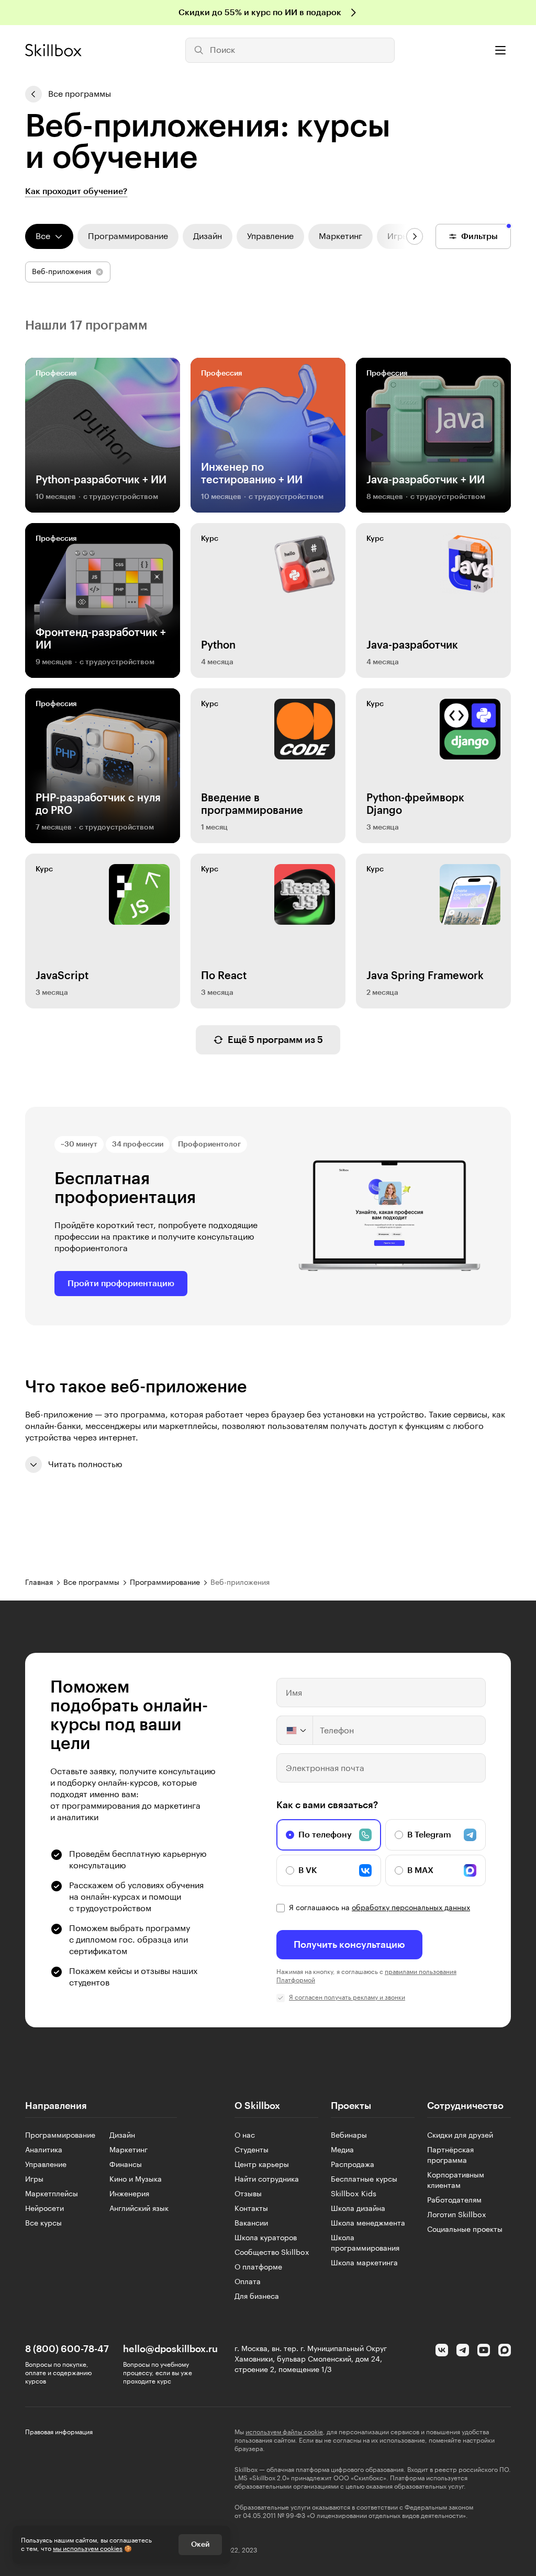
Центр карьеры (262, 2165)
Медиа (342, 2150)
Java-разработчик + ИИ (426, 480)
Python (218, 645)
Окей (200, 2545)
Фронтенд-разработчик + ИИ (101, 639)
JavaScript (62, 976)
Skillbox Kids (354, 2194)
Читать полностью (85, 1465)
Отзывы (248, 2194)
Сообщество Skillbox (272, 2253)
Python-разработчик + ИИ (101, 480)
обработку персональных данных (411, 1908)
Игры (34, 2180)
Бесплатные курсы (364, 2180)
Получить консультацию (349, 1945)
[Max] (505, 2350)
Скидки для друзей (460, 2136)
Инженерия (129, 2194)
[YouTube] (484, 2350)
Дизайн (122, 2136)
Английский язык (139, 2209)
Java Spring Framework (425, 976)
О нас (245, 2136)
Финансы (126, 2165)
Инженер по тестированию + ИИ (252, 474)
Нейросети (44, 2209)
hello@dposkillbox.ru (170, 2349)
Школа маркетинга (364, 2263)
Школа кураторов (266, 2238)
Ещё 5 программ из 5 (275, 1040)
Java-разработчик (412, 645)
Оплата (248, 2282)
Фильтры (479, 236)
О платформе (258, 2267)
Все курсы (43, 2223)
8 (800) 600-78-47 (67, 2349)
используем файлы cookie (284, 2432)
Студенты (252, 2150)
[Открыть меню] (500, 50)
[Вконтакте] (442, 2350)
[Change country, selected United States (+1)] (295, 1730)
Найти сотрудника (267, 2180)
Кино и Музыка (136, 2180)
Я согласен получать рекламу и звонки (347, 1998)
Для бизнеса (257, 2297)
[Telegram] (463, 2350)
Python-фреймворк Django (415, 804)
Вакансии (251, 2223)
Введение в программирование (252, 804)
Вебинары (349, 2136)
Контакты (251, 2209)
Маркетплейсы (52, 2194)
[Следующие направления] (415, 236)
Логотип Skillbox (457, 2215)
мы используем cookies (88, 2549)
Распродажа (353, 2165)
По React (224, 976)
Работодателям (454, 2200)
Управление (46, 2165)
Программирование (60, 2136)
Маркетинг (129, 2150)
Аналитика (44, 2150)
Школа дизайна (358, 2209)
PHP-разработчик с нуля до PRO (98, 804)
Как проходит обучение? (76, 191)
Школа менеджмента (368, 2223)
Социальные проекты (465, 2230)
